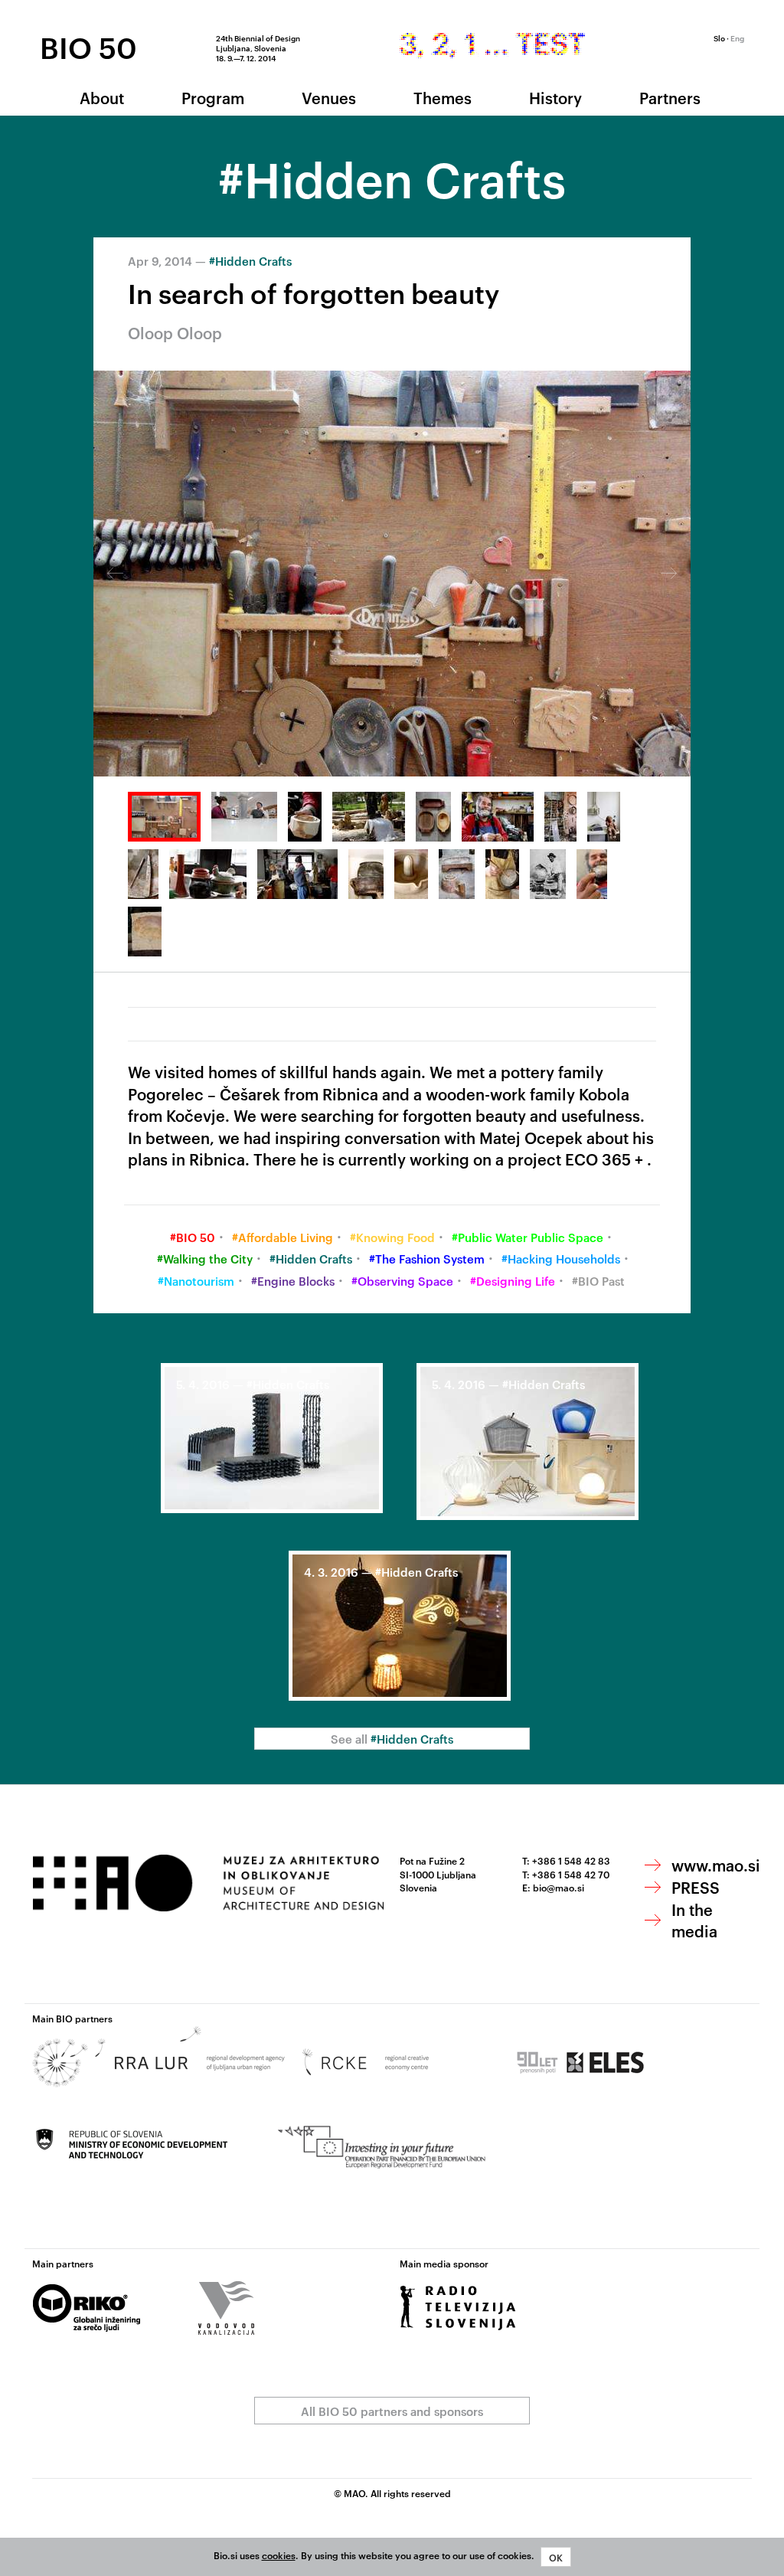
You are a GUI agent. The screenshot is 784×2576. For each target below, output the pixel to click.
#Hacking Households (561, 1259)
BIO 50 (88, 47)
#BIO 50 (193, 1237)
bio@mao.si (559, 1887)
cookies (279, 2555)
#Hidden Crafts (250, 261)
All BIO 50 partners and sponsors (392, 2411)
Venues (329, 97)
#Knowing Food (392, 1237)
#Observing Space (402, 1281)
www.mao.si (716, 1865)
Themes (443, 97)
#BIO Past (598, 1281)
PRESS (696, 1887)
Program (213, 97)
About (102, 97)
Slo (719, 38)
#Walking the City (205, 1259)
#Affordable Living (283, 1237)
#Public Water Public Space (528, 1237)
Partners (670, 97)
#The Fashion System (427, 1259)
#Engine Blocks (293, 1281)
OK (556, 2557)
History (555, 97)
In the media (694, 1920)
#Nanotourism (196, 1281)
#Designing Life (513, 1281)
